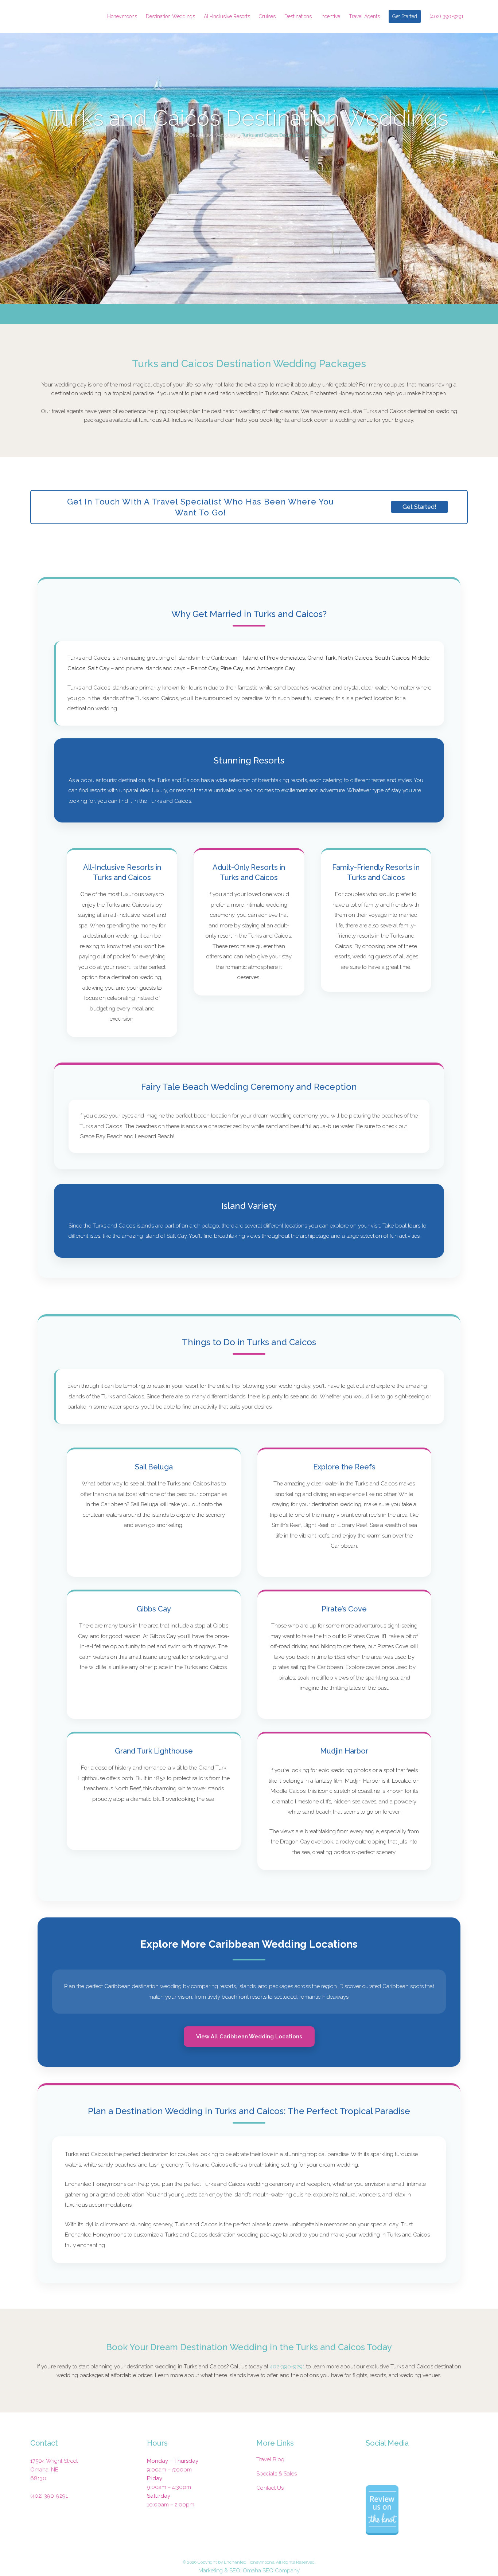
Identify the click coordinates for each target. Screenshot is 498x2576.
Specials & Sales (277, 2474)
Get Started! (419, 507)
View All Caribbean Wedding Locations (249, 2037)
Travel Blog (270, 2459)
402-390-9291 (287, 2367)
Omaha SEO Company (271, 2571)
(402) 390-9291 (49, 2496)
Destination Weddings (213, 135)
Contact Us (270, 2488)
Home (178, 135)
